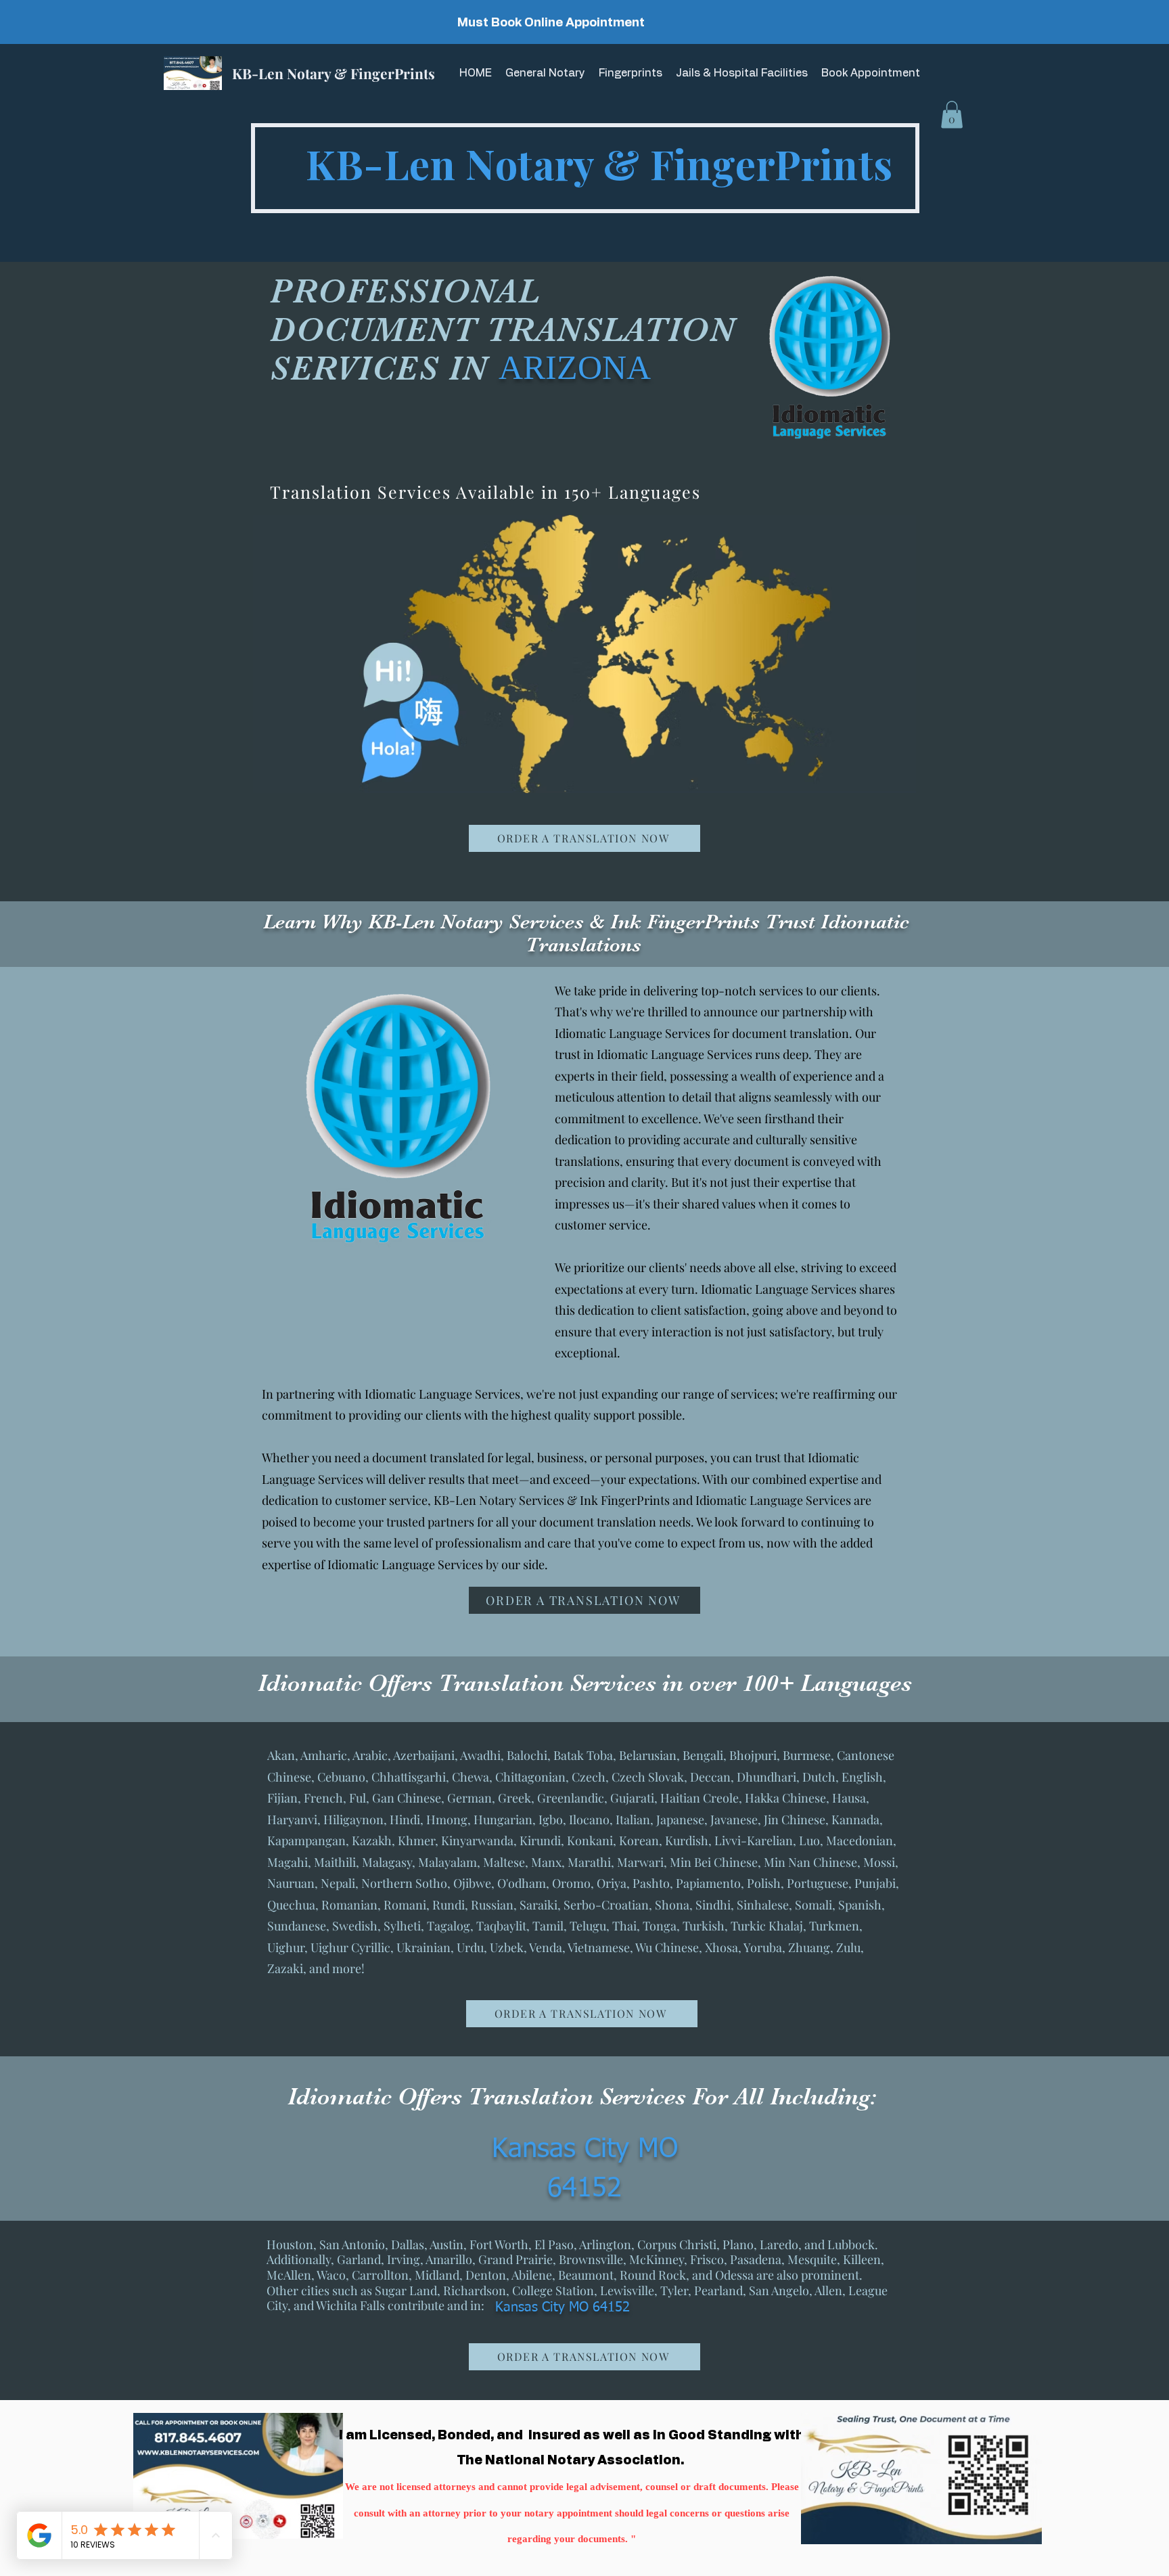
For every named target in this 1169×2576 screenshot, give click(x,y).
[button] (952, 115)
